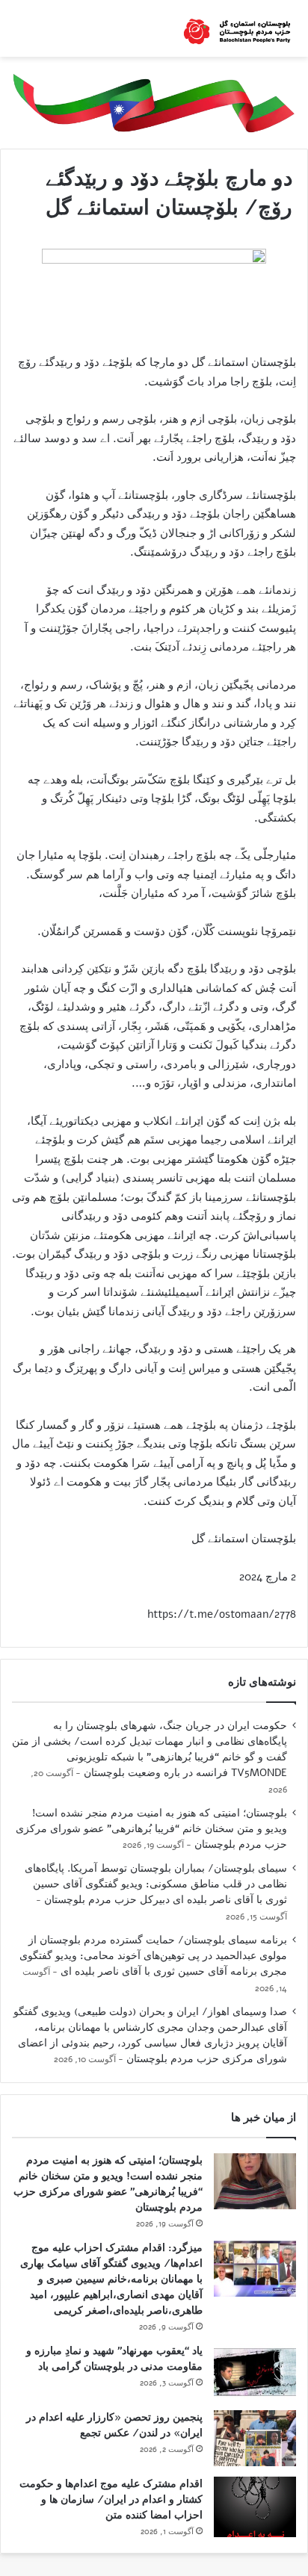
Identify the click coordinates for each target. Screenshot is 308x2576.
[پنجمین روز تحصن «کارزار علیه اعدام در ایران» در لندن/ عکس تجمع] (255, 2438)
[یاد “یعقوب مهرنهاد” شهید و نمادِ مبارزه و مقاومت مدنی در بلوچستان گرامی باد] (255, 2372)
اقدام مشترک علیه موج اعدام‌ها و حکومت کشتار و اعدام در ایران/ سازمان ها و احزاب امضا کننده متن (111, 2499)
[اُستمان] (237, 28)
